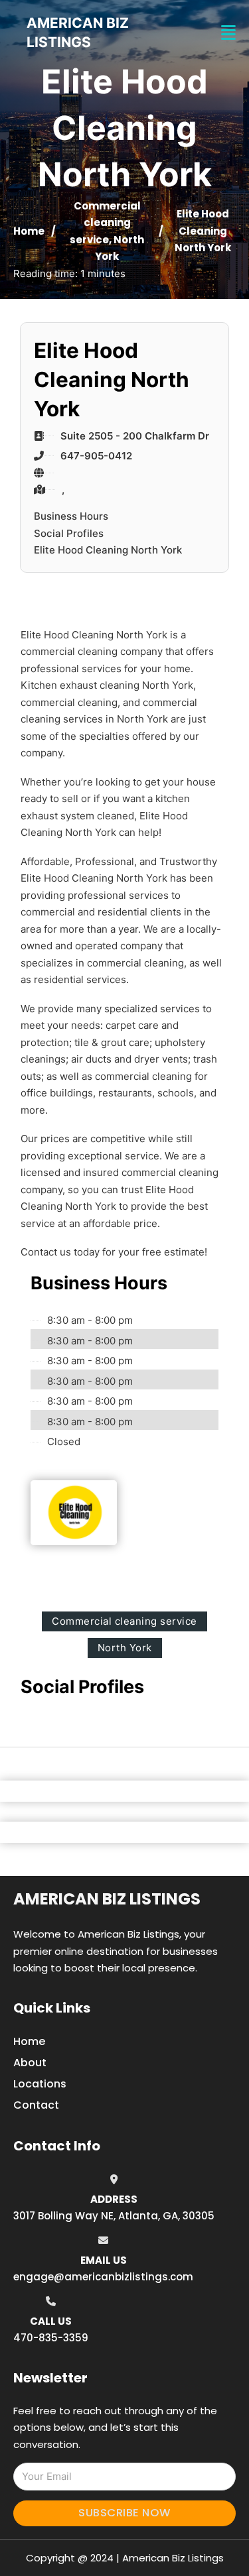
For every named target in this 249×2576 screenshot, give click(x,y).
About (30, 2063)
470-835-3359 (51, 2338)
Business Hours (71, 516)
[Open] (228, 33)
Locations (40, 2084)
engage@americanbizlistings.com (103, 2277)
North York (125, 1648)
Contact (36, 2105)
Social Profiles (69, 533)
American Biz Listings (107, 1899)
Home (29, 231)
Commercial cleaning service (105, 223)
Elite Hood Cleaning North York (108, 550)
